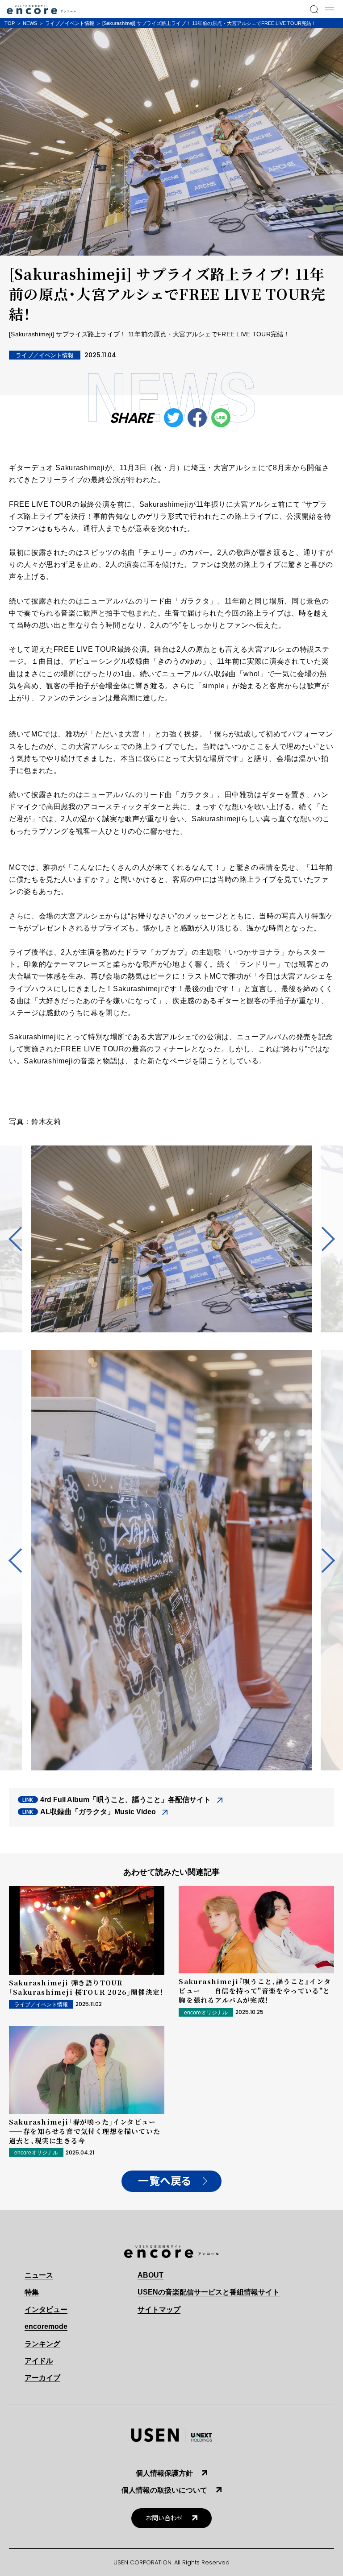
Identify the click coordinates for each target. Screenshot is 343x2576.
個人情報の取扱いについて (164, 2490)
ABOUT (151, 2275)
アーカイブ (42, 2378)
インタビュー (46, 2309)
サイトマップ (159, 2309)
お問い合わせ (164, 2518)
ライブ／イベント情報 (70, 23)
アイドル (39, 2361)
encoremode (46, 2326)
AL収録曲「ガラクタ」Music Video (98, 1812)
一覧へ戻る (165, 2181)
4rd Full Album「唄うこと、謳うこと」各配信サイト (125, 1800)
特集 (32, 2292)
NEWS (30, 23)
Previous (21, 1239)
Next (322, 1239)
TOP (10, 23)
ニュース (39, 2275)
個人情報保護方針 (164, 2473)
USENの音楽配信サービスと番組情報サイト (209, 2292)
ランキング (42, 2344)
